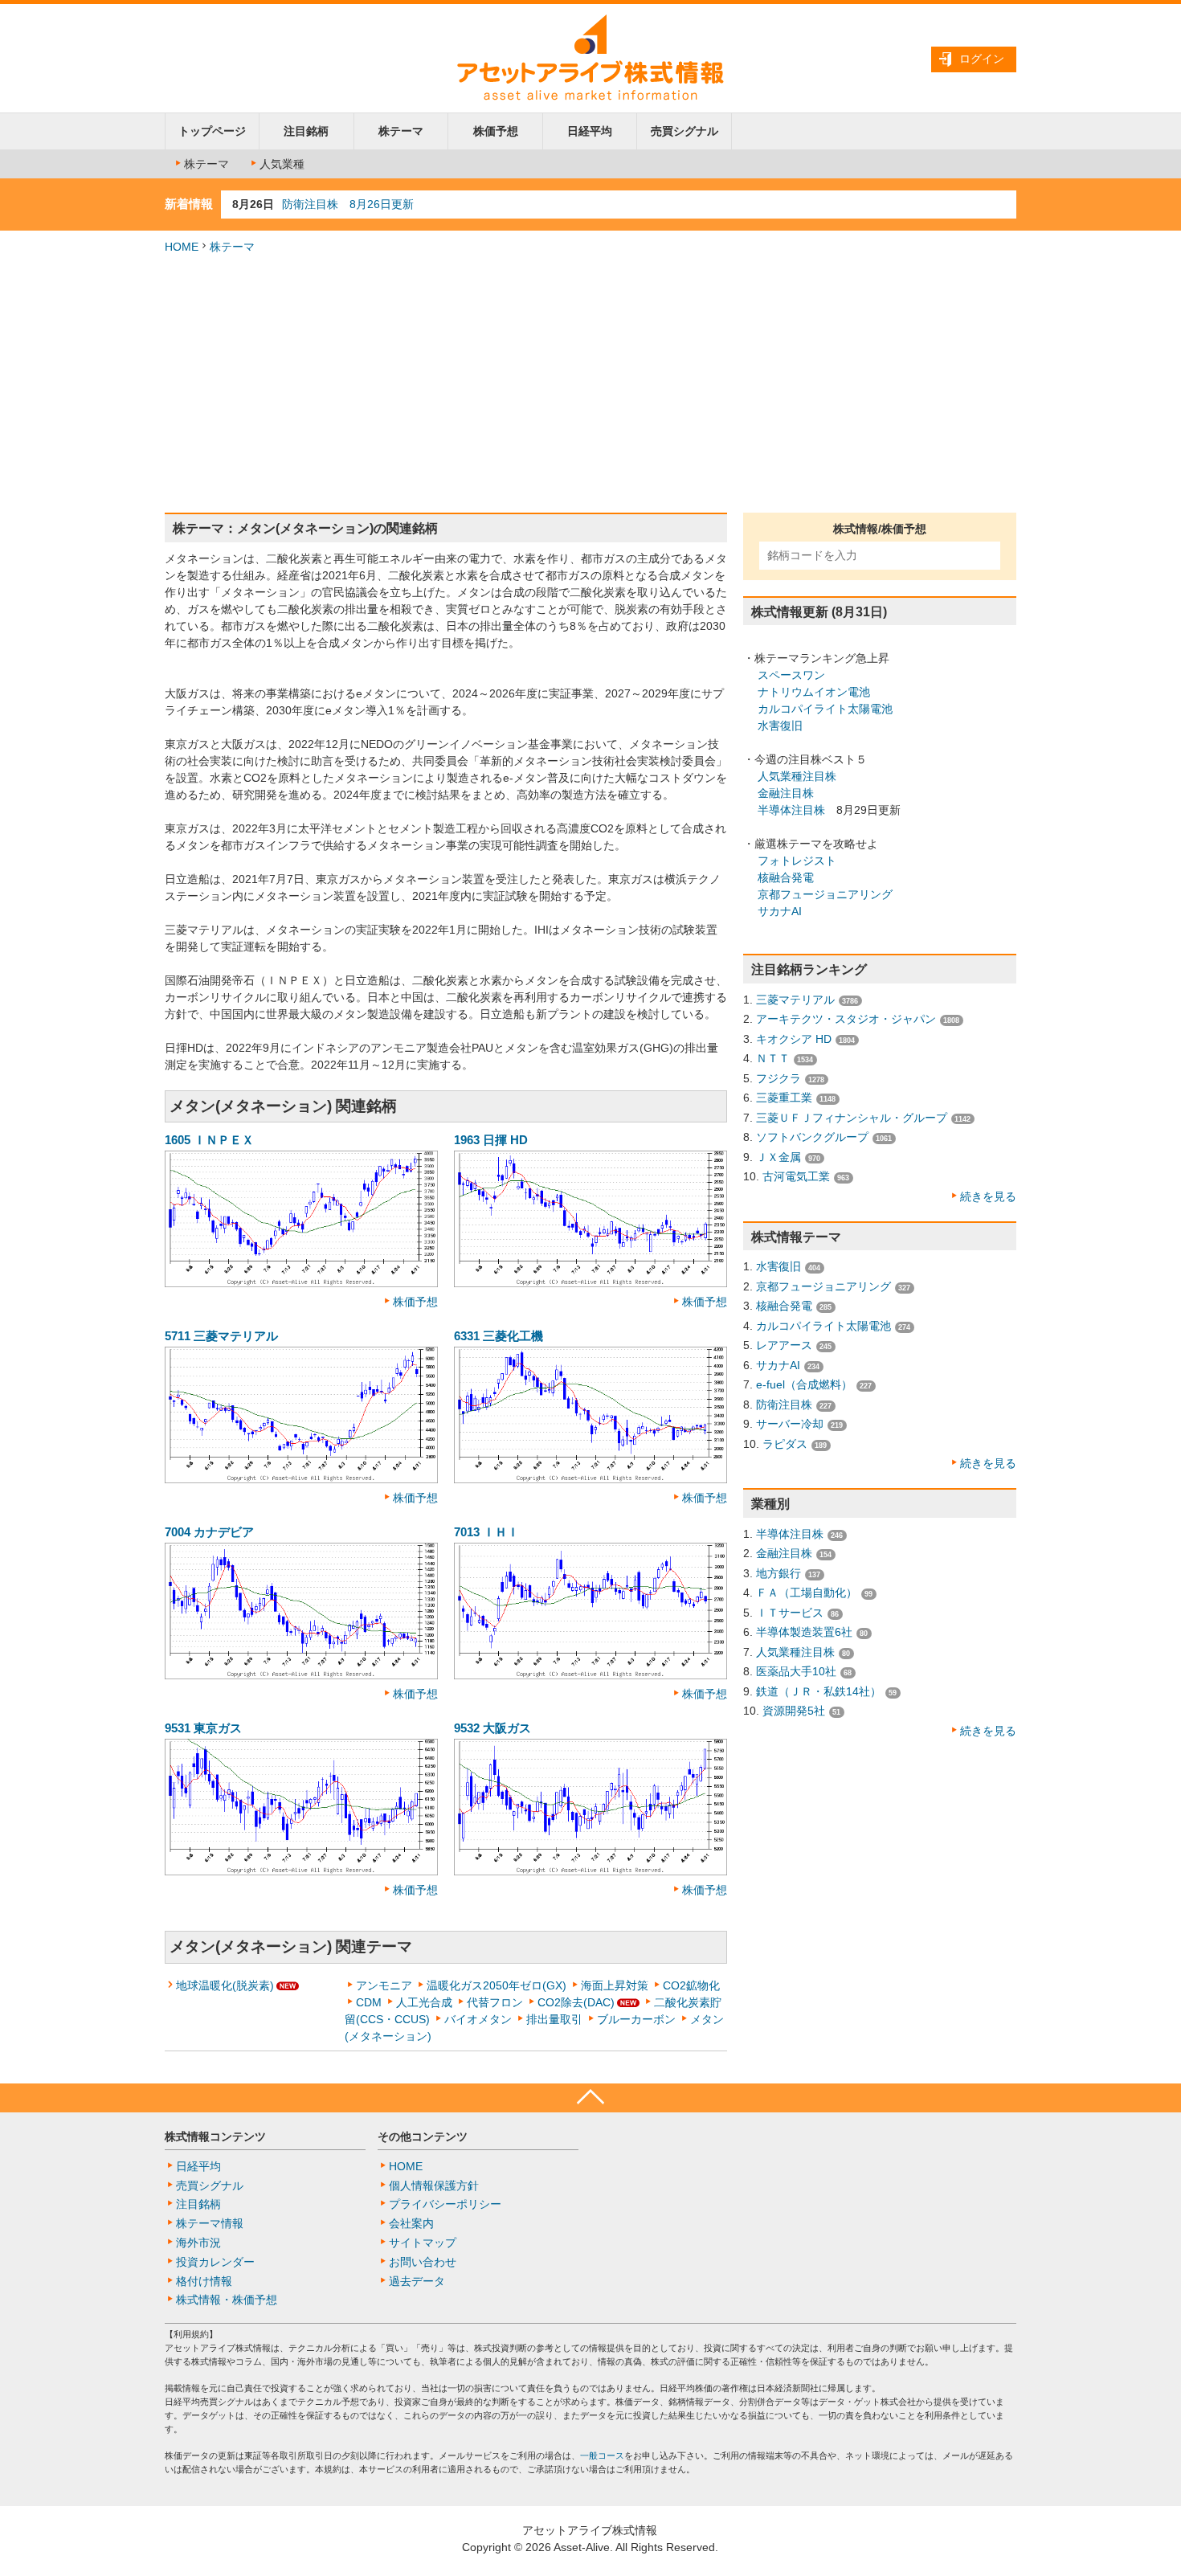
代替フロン (495, 2002)
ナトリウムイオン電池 (814, 692)
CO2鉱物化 (691, 1985)
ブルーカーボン (636, 2019)
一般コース (602, 2455)
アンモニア (384, 1985)
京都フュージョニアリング (825, 894)
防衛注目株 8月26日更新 (348, 204)
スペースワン (791, 675)
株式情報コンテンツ (215, 2136)
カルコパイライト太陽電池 (825, 709)
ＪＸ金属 (778, 1157)
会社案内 (411, 2223)
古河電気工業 (796, 1176)
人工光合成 (424, 2002)
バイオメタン (478, 2019)
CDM (369, 2002)
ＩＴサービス (790, 1613)
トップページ (212, 131)
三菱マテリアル (795, 1000)
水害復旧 (780, 726)
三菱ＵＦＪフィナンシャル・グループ (852, 1118)
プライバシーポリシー (445, 2204)
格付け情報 (204, 2281)
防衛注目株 (784, 1405)
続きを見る (988, 1196)
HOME (182, 247)
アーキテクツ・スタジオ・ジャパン (846, 1019)
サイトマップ (423, 2243)
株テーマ (401, 131)
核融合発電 (786, 877)
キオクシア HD (794, 1039)
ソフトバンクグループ (812, 1137)
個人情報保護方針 (434, 2186)
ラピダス (785, 1444)
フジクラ (778, 1078)
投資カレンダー (215, 2262)
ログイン (982, 59)
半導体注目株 (791, 810)
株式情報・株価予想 (227, 2300)
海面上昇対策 (615, 1985)
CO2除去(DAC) (576, 2002)
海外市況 (198, 2243)
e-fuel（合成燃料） (804, 1384)
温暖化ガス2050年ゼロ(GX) (497, 1985)
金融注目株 (786, 793)
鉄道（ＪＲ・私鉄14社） (819, 1691)
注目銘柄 (306, 131)
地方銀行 (778, 1573)
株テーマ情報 (210, 2223)
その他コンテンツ (423, 2136)
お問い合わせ (423, 2262)
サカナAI (780, 911)
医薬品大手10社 (796, 1671)
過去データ (417, 2281)
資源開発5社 (794, 1711)
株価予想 (496, 131)
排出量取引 (554, 2019)
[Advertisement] (590, 384)
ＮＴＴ (773, 1058)
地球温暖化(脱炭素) (225, 1985)
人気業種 (282, 164)
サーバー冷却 (790, 1424)
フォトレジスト (797, 861)
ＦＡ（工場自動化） (807, 1593)
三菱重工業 (784, 1098)
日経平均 (590, 131)
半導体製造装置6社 (804, 1632)
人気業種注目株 (797, 776)
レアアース (784, 1345)
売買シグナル (684, 131)
